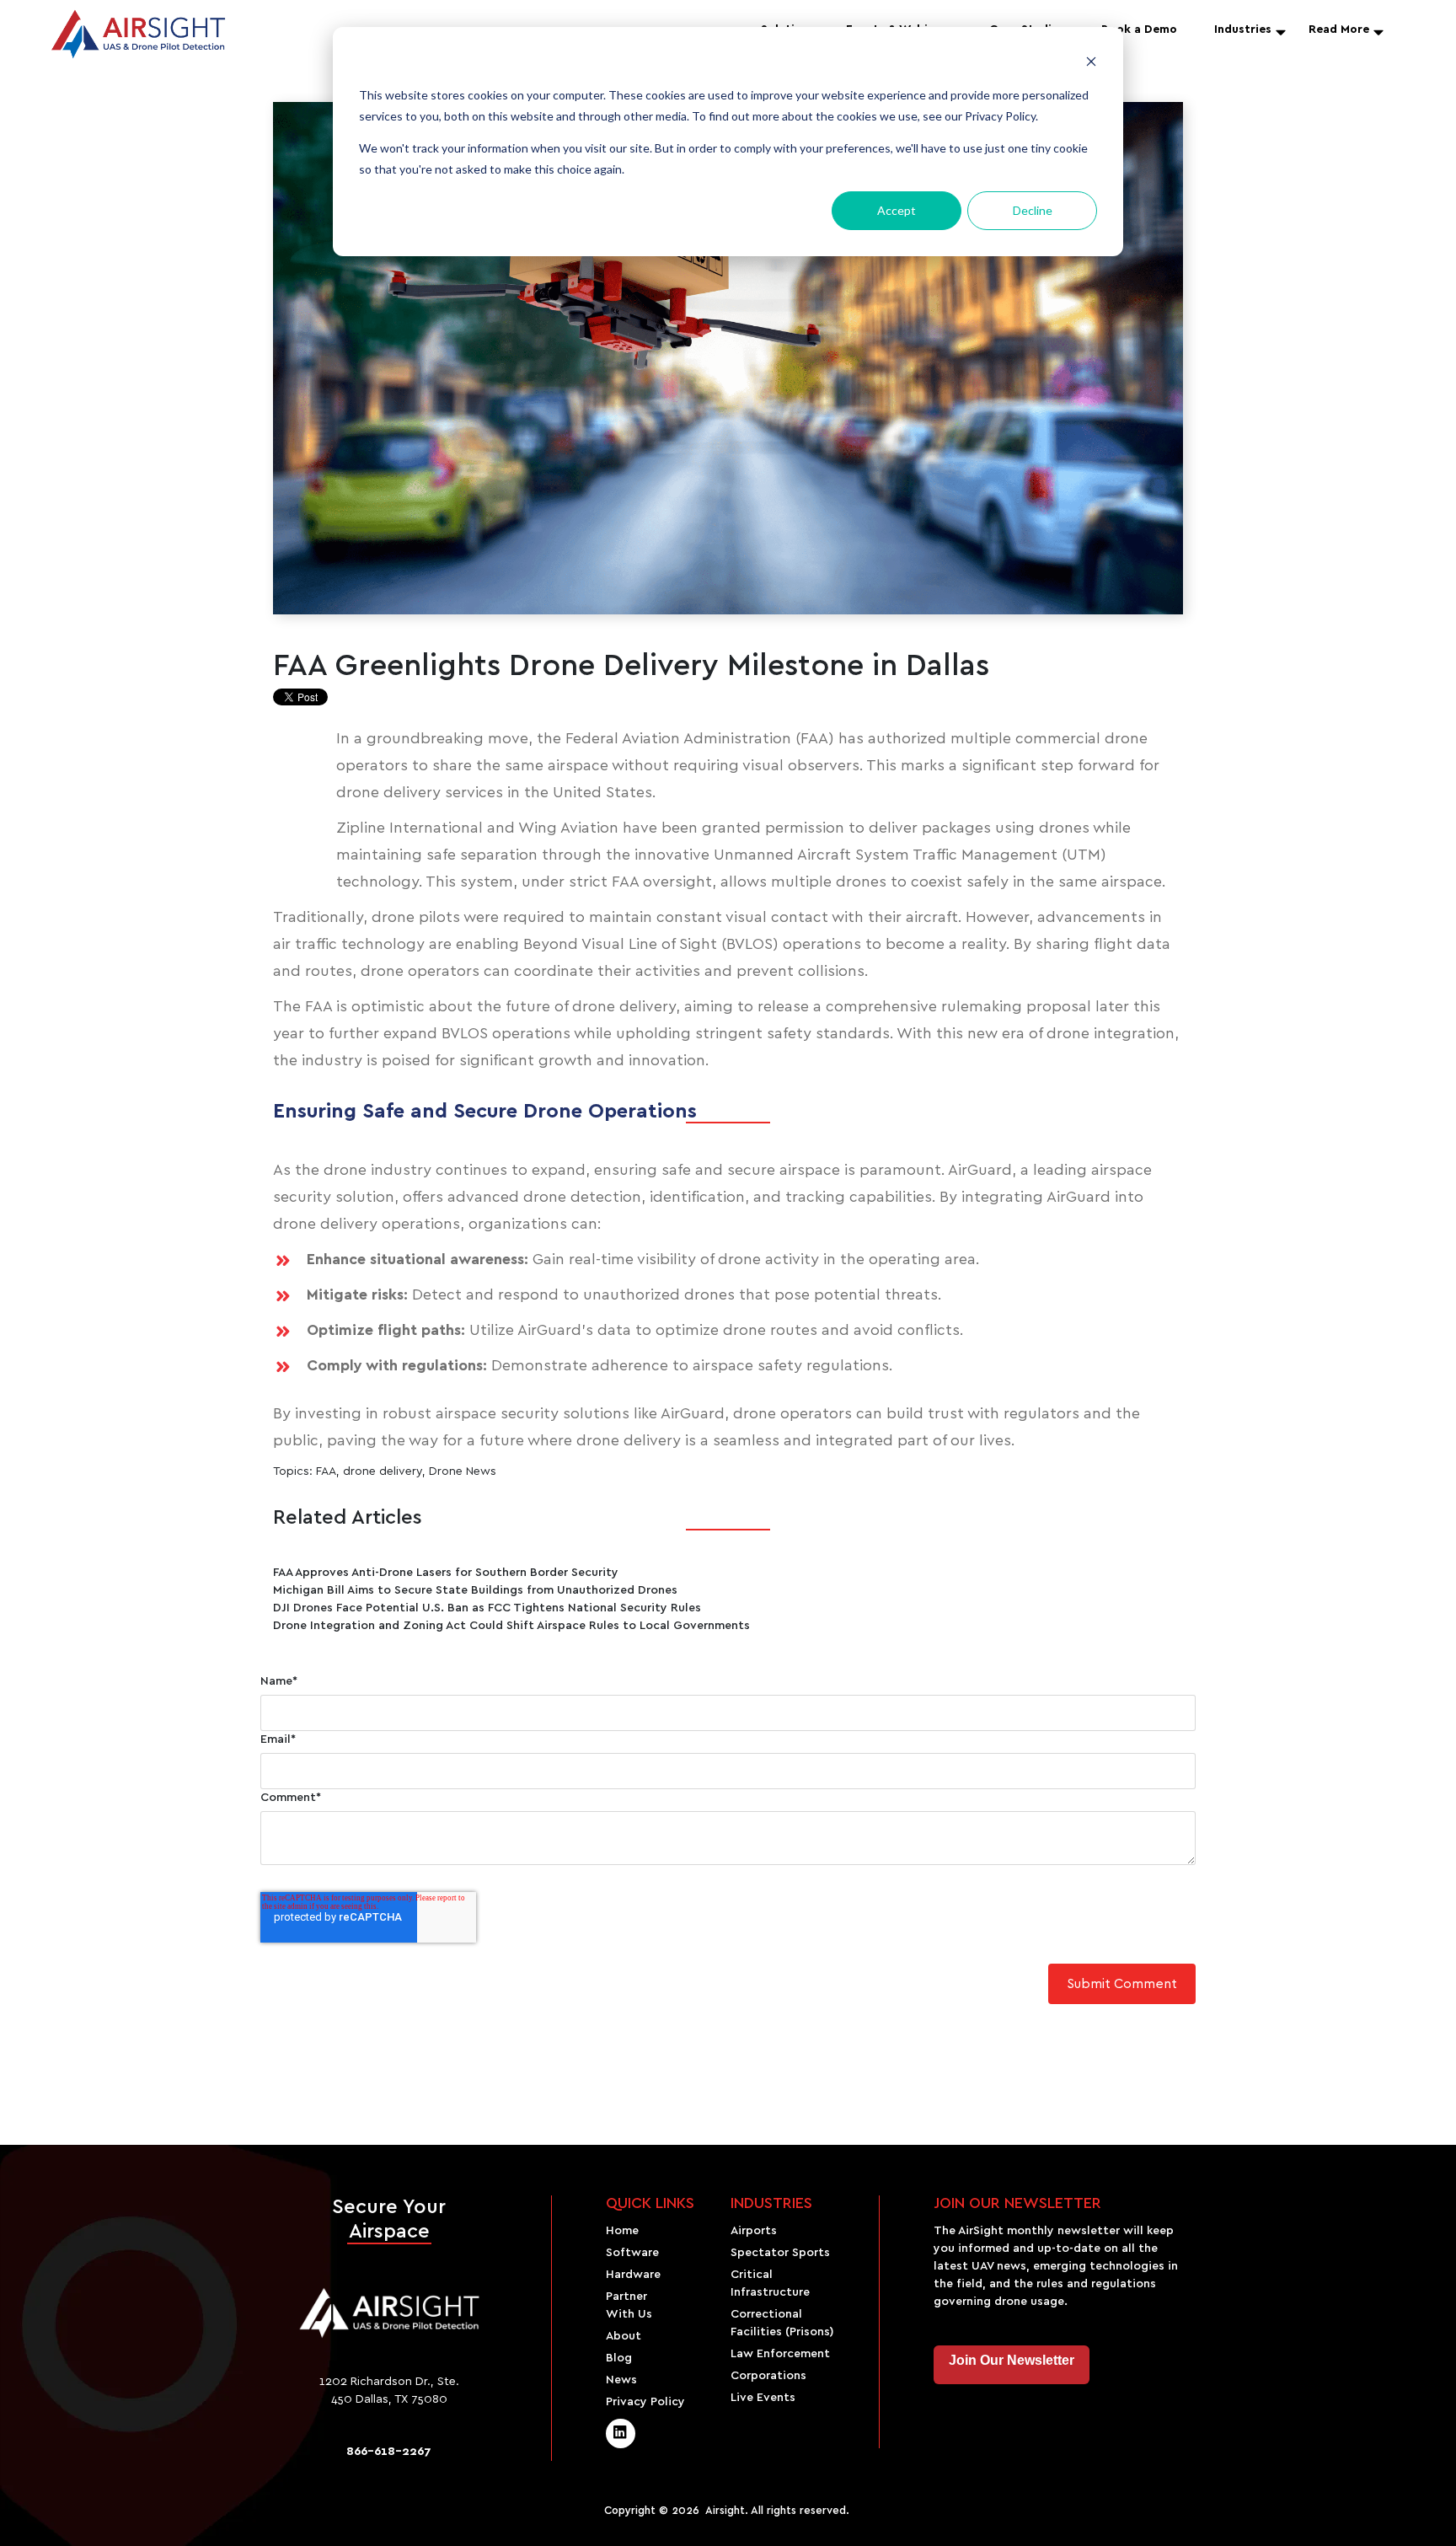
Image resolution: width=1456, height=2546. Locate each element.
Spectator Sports (780, 2253)
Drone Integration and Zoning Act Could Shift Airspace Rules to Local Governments (511, 1626)
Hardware (633, 2275)
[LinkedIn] (621, 2433)
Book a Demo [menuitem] (1139, 29)
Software (632, 2253)
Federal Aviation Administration (680, 739)
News (621, 2380)
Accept (897, 210)
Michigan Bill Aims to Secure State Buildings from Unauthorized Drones (475, 1590)
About (624, 2336)
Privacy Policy (645, 2402)
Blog (619, 2358)
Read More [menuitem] (1339, 29)
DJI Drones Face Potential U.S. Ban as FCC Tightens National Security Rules (487, 1608)
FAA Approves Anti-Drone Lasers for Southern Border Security (446, 1573)
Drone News (463, 1471)
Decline (1033, 210)
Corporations (768, 2376)
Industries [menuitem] (1243, 29)
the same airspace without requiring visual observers (668, 766)
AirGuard (980, 1171)
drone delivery (383, 1471)
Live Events (763, 2398)
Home (622, 2231)
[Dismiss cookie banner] (1091, 64)
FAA (326, 1471)
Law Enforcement (780, 2354)
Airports (754, 2231)
